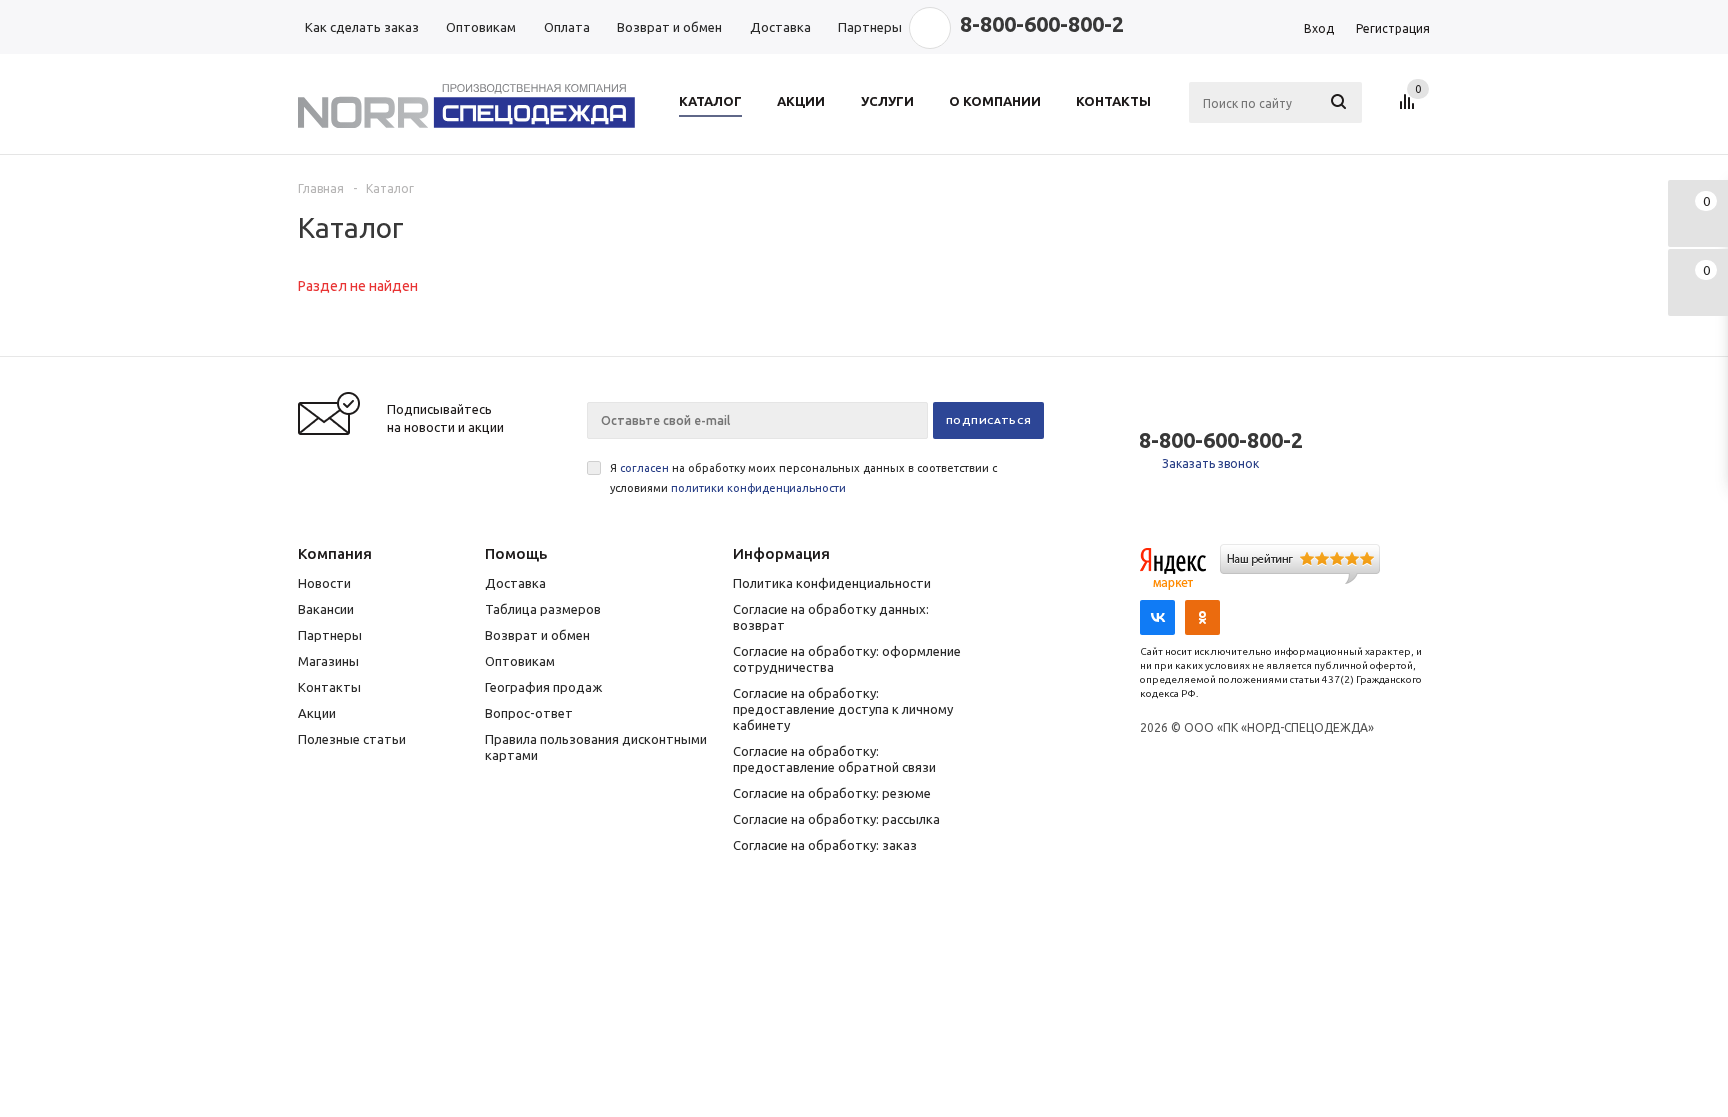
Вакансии (326, 609)
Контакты (329, 687)
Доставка (515, 583)
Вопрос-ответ (529, 713)
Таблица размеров (543, 609)
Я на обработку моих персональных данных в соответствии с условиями (803, 478)
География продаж (543, 687)
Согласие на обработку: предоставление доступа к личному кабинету (843, 709)
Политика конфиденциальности (832, 583)
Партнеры (330, 635)
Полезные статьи (352, 739)
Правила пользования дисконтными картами (596, 747)
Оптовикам (520, 661)
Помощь (516, 553)
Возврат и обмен (537, 635)
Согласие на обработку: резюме (832, 793)
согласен (644, 468)
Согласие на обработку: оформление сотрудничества (847, 659)
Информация (781, 553)
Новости (324, 583)
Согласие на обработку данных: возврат (831, 617)
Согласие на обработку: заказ (825, 845)
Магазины (328, 661)
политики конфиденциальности (758, 488)
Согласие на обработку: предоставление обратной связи (834, 759)
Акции (317, 713)
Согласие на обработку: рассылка (836, 819)
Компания (335, 553)
